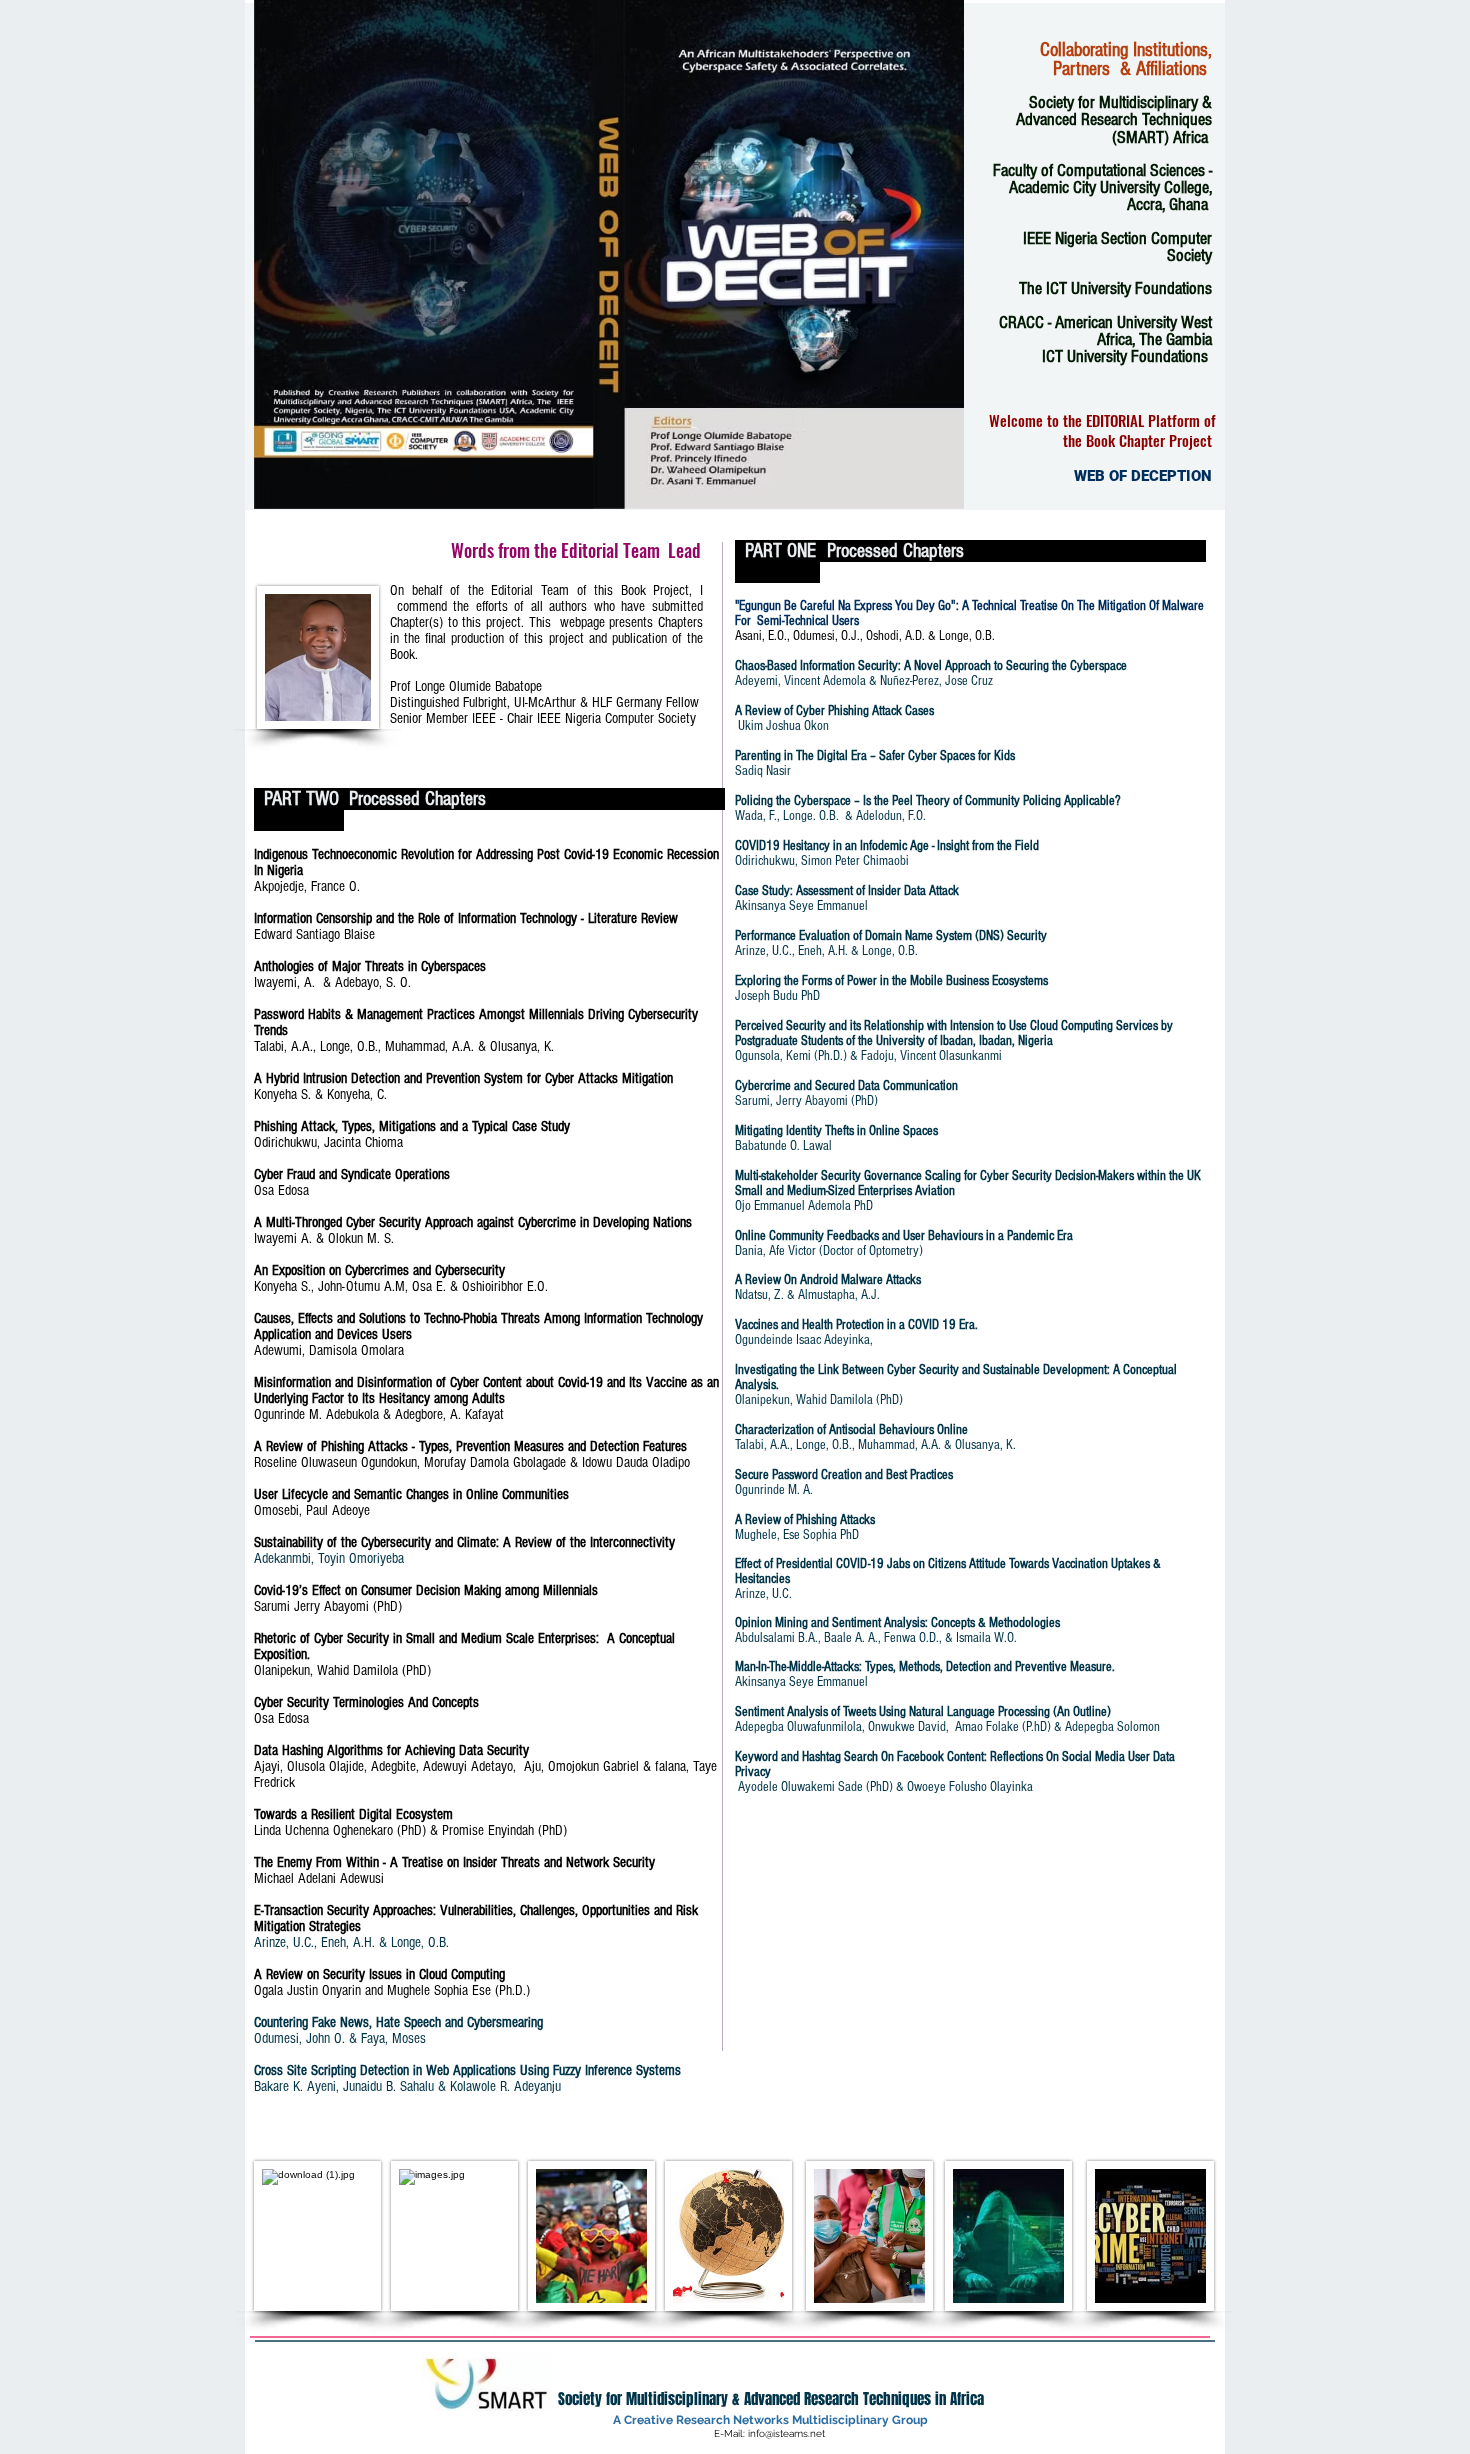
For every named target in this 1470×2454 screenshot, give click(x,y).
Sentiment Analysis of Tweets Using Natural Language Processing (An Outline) (923, 1712)
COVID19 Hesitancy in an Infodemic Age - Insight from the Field (887, 846)
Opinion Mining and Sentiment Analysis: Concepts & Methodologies (897, 1623)
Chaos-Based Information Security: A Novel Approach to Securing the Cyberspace (931, 666)
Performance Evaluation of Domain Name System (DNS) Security (891, 936)
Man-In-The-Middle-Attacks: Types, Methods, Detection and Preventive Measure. (925, 1667)
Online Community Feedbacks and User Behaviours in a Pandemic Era (904, 1236)
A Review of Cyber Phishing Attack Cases (834, 711)
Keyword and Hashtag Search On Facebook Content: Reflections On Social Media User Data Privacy (955, 1764)
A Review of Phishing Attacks (805, 1520)
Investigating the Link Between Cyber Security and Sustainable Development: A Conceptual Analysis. (956, 1377)
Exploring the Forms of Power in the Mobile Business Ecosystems (891, 981)
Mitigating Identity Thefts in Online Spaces (836, 1131)
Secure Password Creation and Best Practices (844, 1475)
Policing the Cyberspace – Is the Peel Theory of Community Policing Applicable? (928, 801)
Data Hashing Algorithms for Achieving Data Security (399, 1750)
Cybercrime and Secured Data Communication (846, 1086)
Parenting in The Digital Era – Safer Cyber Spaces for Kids (875, 756)
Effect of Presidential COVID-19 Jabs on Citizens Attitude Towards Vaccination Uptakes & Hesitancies (948, 1571)
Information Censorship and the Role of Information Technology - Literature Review (476, 918)
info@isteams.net (786, 2433)
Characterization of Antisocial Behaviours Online (851, 1430)
